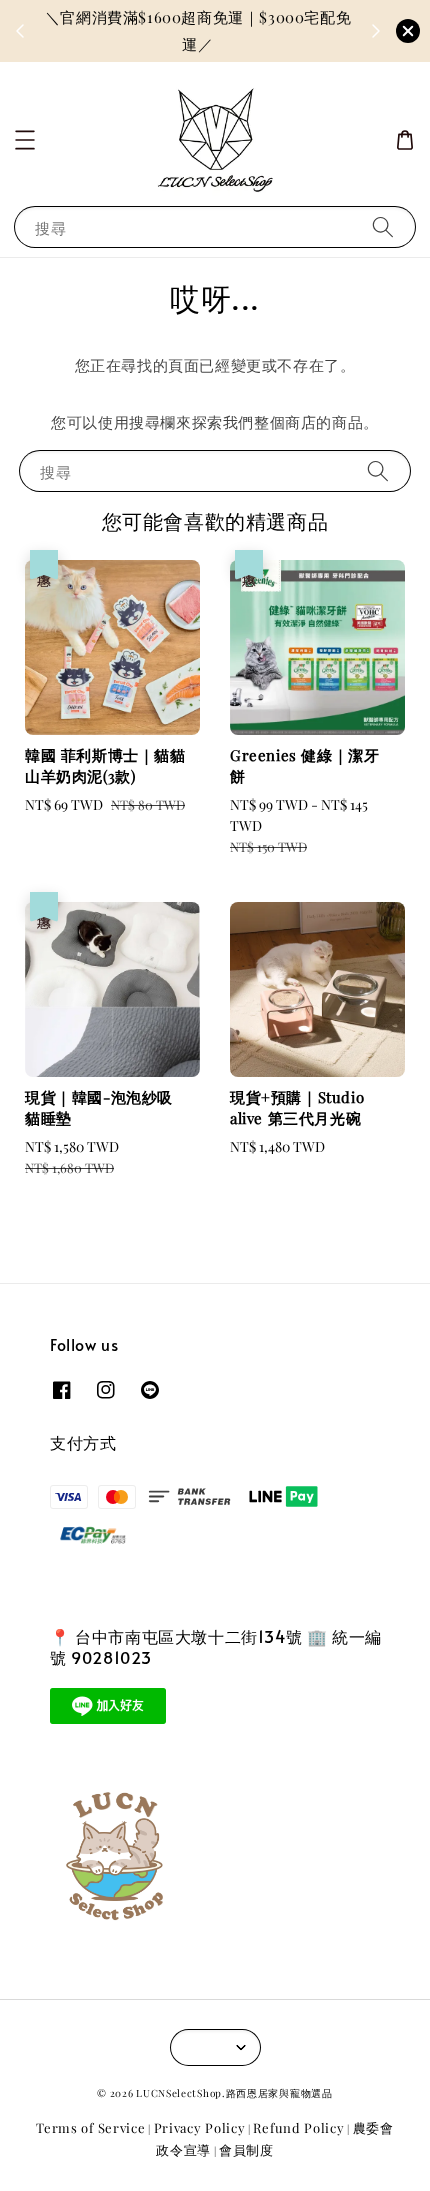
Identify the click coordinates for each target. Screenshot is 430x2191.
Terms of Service (90, 2127)
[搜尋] (383, 226)
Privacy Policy (200, 2127)
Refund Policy (298, 2127)
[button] (25, 140)
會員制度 (246, 2149)
